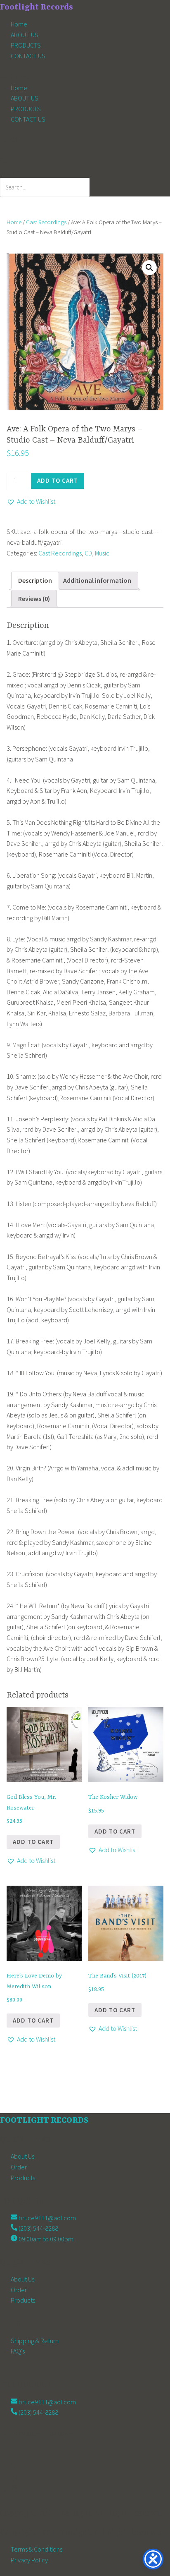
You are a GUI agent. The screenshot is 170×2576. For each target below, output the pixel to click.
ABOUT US (25, 35)
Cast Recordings (46, 222)
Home (19, 24)
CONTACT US (28, 56)
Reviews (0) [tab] (34, 599)
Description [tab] (35, 580)
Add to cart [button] (33, 1842)
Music (102, 553)
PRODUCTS (26, 45)
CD (88, 553)
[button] (85, 77)
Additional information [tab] (97, 580)
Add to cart (58, 480)
